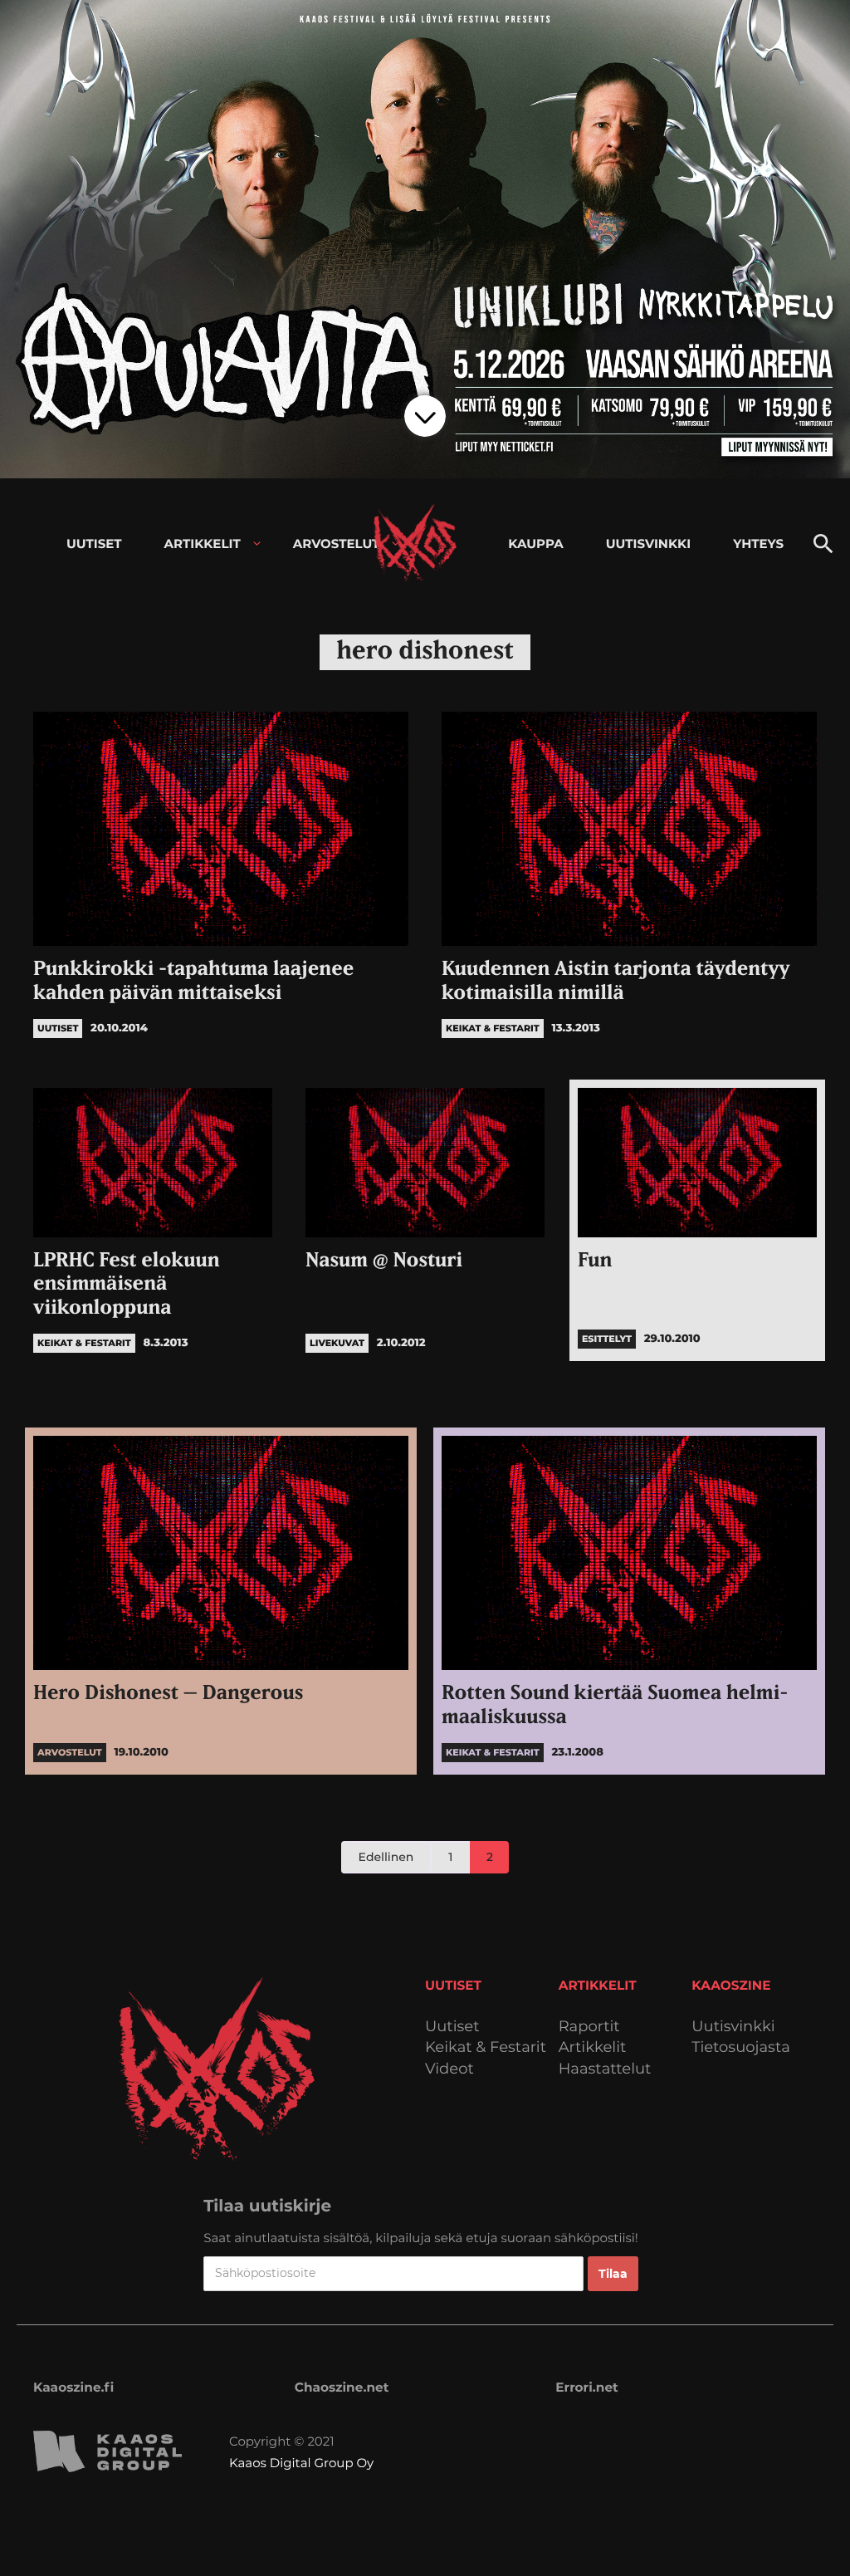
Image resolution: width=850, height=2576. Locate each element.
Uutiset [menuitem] (94, 544)
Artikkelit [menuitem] (203, 544)
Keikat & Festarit (486, 2047)
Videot (449, 2069)
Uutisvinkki (733, 2027)
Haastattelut (605, 2069)
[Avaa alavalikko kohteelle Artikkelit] (257, 544)
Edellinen (386, 1857)
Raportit (589, 2027)
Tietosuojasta (741, 2047)
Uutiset (452, 2027)
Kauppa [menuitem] (535, 544)
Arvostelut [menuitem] (337, 544)
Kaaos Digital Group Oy (301, 2463)
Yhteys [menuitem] (758, 544)
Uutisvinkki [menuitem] (648, 544)
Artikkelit (593, 2047)
